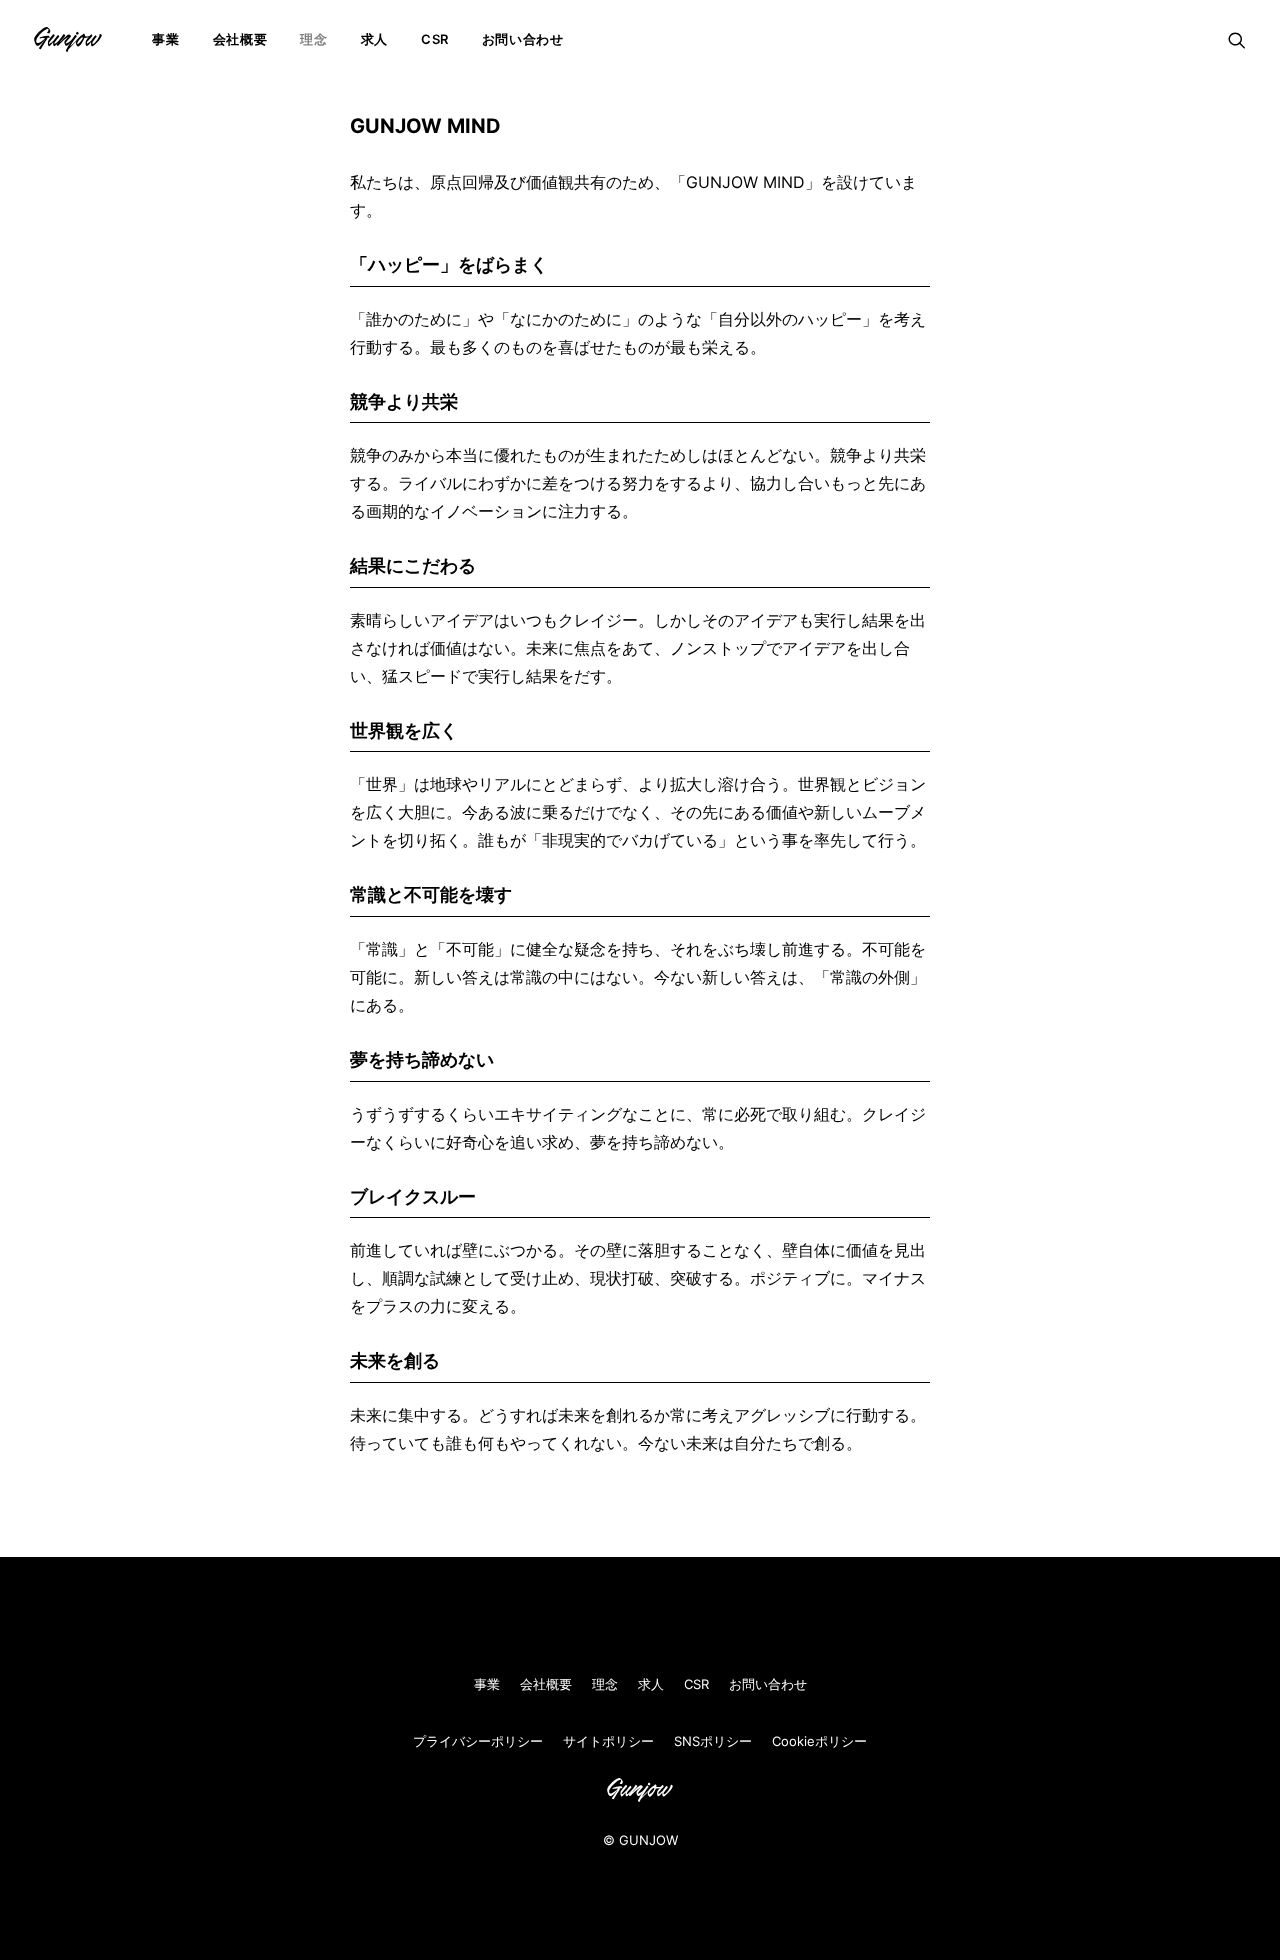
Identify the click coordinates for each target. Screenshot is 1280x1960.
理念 (313, 39)
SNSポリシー (713, 1741)
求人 (374, 39)
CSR (435, 39)
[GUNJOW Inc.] (68, 39)
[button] (1237, 39)
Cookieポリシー (819, 1741)
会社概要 (240, 39)
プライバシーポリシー (478, 1741)
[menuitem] (165, 39)
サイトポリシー (608, 1741)
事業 (165, 39)
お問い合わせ (523, 39)
